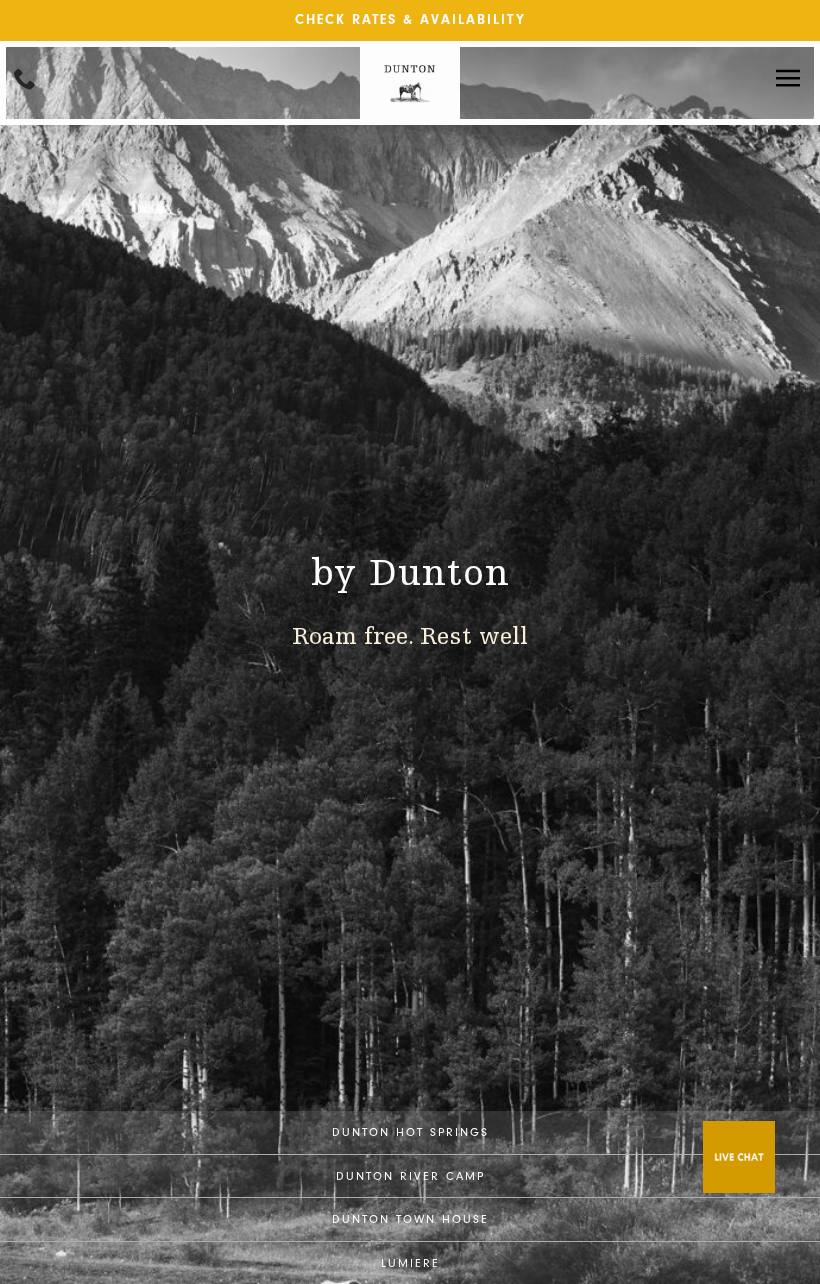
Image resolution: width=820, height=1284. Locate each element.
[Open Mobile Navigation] (788, 79)
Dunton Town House (410, 1219)
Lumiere (410, 1263)
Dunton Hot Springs (410, 1132)
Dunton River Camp (410, 1176)
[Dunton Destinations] (410, 114)
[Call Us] (25, 78)
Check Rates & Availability (410, 19)
